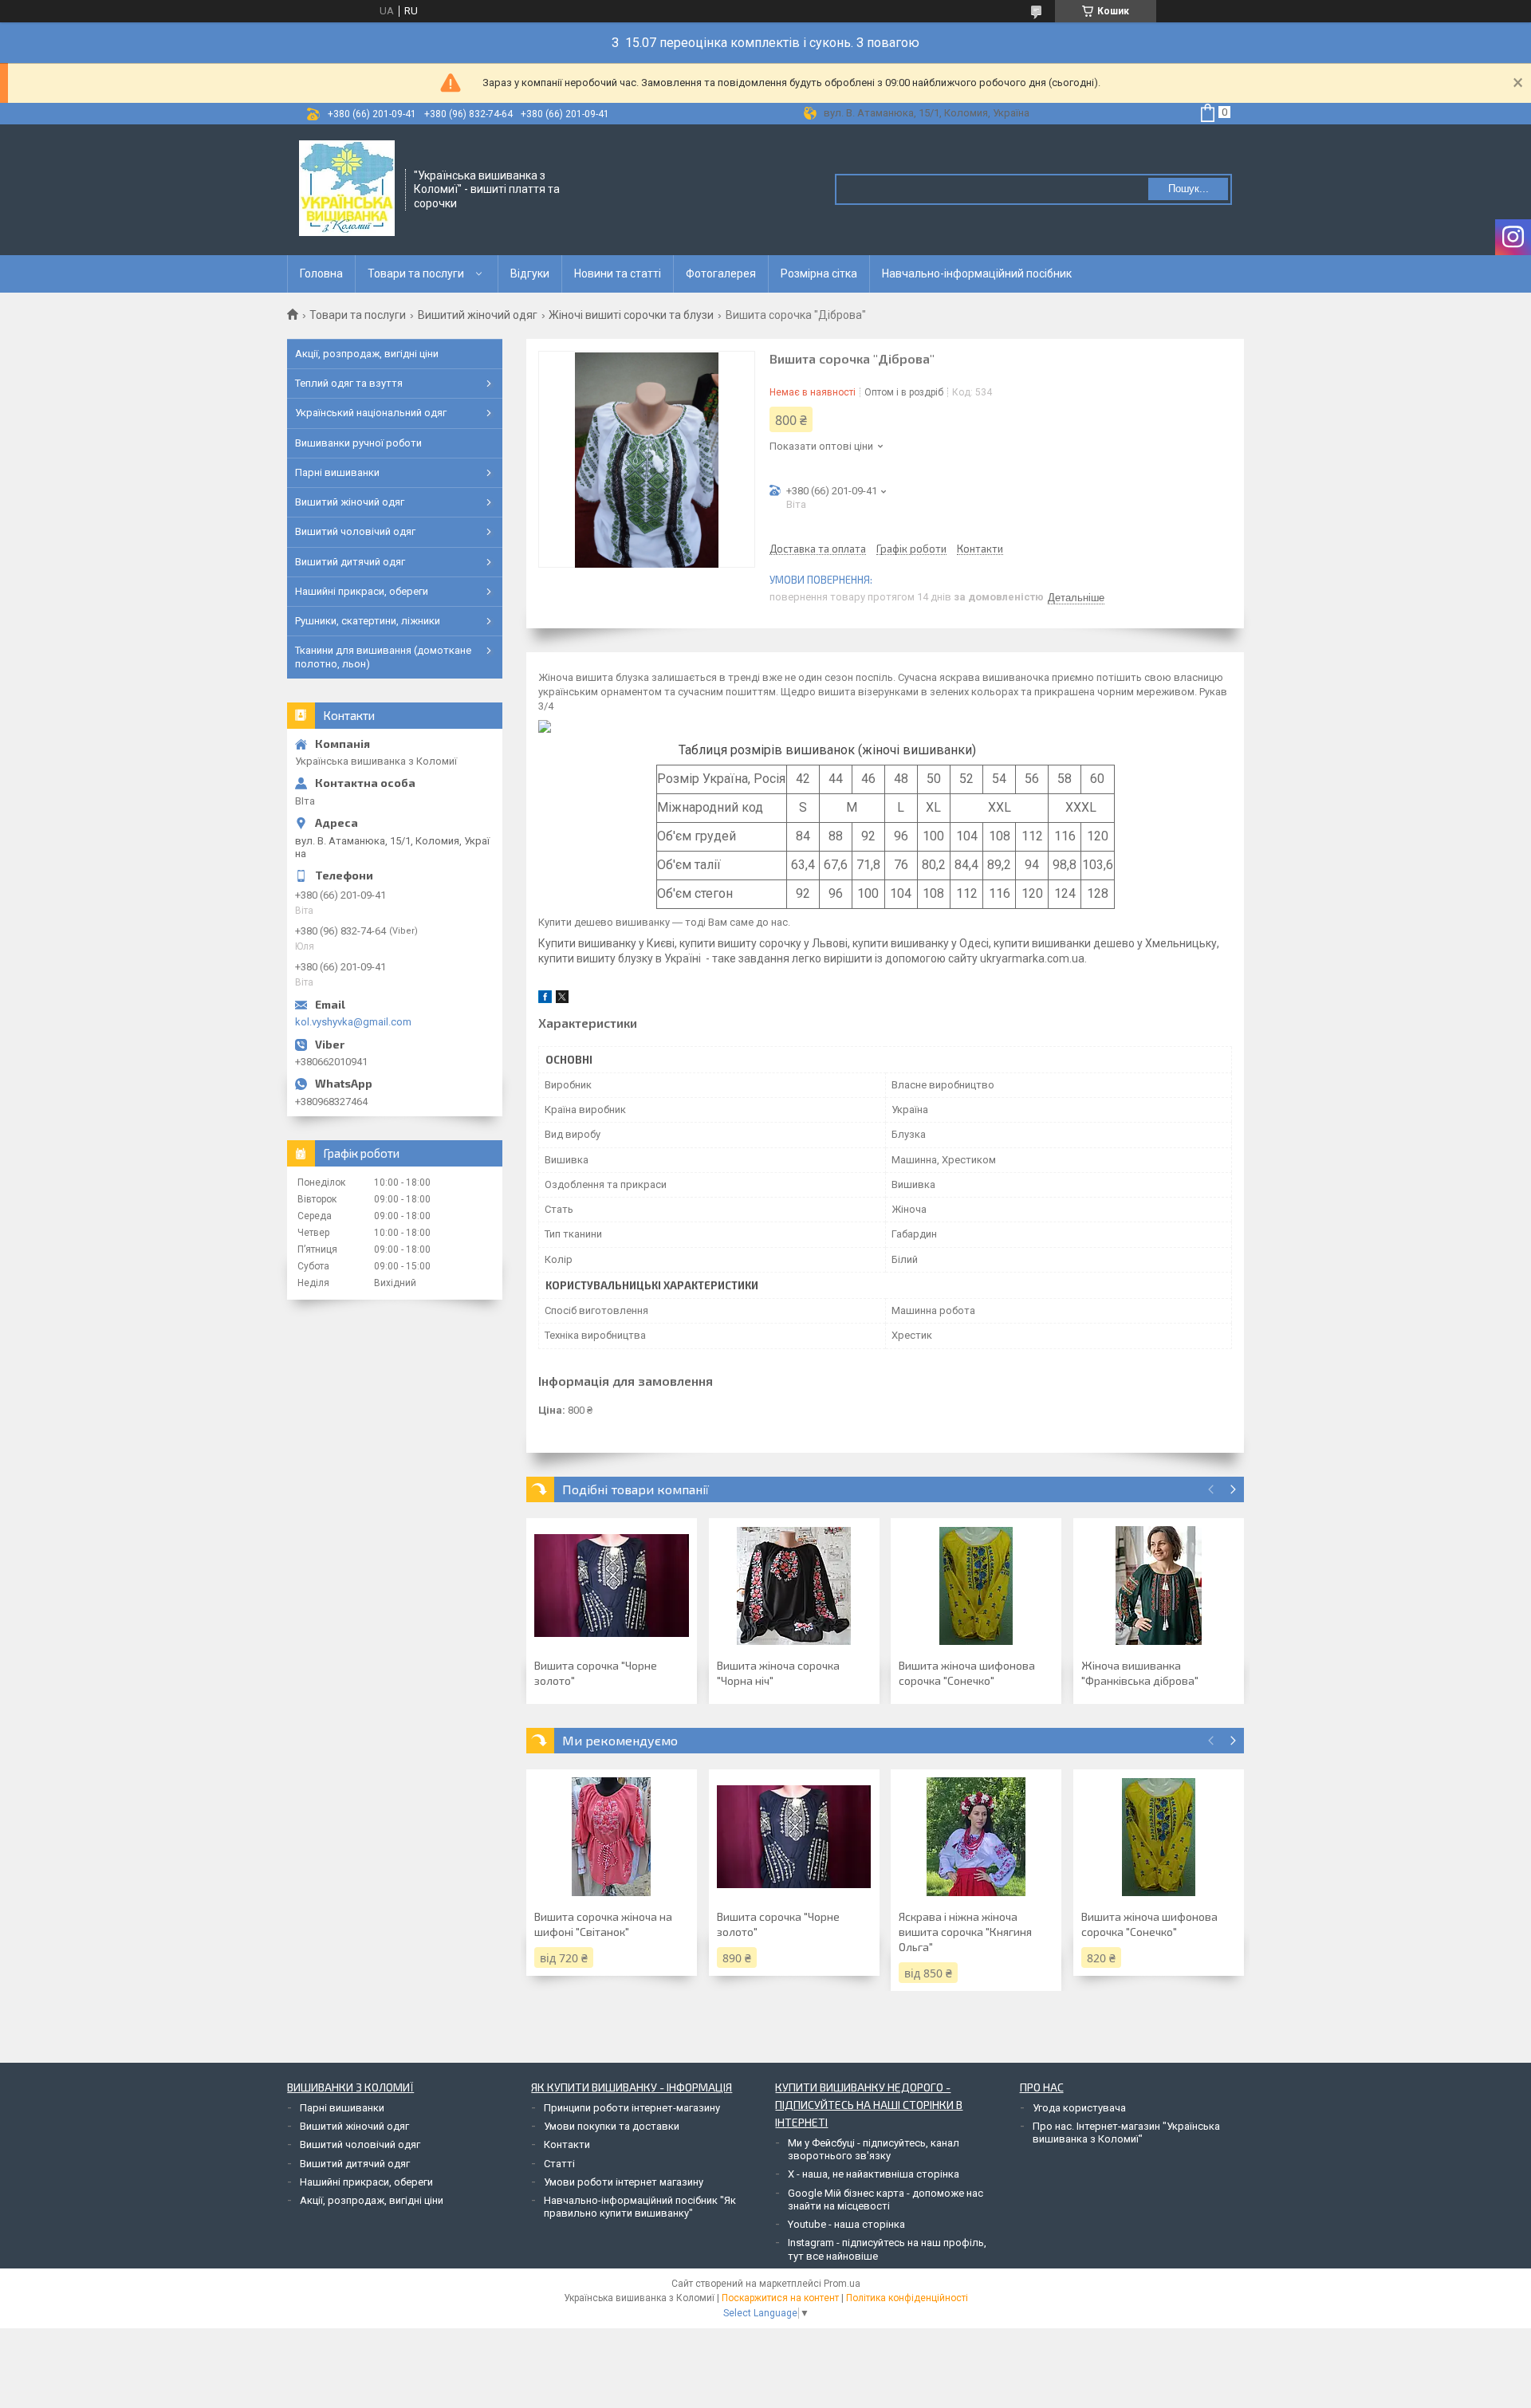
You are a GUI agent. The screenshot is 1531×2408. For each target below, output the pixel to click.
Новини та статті (618, 273)
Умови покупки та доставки (612, 2126)
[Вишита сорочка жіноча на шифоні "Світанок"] (612, 1837)
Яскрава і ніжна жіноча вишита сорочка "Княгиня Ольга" (965, 1932)
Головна (321, 273)
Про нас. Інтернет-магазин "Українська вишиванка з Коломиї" (1126, 2133)
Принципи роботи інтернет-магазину (632, 2108)
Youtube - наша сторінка (846, 2224)
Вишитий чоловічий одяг (355, 531)
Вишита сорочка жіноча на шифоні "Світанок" (603, 1924)
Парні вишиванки (337, 472)
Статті (559, 2164)
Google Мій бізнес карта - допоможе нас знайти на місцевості (886, 2199)
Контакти (567, 2144)
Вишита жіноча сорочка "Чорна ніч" (778, 1673)
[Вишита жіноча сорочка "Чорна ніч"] (794, 1586)
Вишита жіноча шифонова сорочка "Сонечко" (967, 1673)
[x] (562, 999)
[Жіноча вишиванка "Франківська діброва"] (1159, 1586)
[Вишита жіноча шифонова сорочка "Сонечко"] (976, 1586)
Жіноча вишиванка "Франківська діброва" (1140, 1673)
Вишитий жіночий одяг (478, 315)
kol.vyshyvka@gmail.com (353, 1022)
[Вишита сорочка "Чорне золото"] (612, 1586)
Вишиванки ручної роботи (358, 443)
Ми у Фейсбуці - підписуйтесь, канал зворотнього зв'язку (874, 2149)
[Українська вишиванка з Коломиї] (347, 188)
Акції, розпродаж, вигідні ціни (367, 354)
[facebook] (545, 999)
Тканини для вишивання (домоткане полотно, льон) (383, 657)
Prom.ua (842, 2284)
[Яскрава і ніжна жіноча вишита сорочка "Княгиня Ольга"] (976, 1837)
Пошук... (1189, 189)
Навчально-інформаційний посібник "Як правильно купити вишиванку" (640, 2207)
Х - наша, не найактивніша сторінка (874, 2174)
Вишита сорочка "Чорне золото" (596, 1673)
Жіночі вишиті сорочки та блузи (631, 315)
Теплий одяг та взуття (349, 383)
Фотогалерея (721, 273)
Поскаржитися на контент (780, 2298)
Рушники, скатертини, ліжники (368, 621)
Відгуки (530, 273)
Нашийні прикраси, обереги (362, 591)
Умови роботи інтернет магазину (624, 2182)
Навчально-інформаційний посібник (977, 273)
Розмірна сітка (819, 273)
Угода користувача (1079, 2108)
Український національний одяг (371, 413)
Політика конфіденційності (907, 2298)
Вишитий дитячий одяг (350, 562)
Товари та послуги (416, 273)
